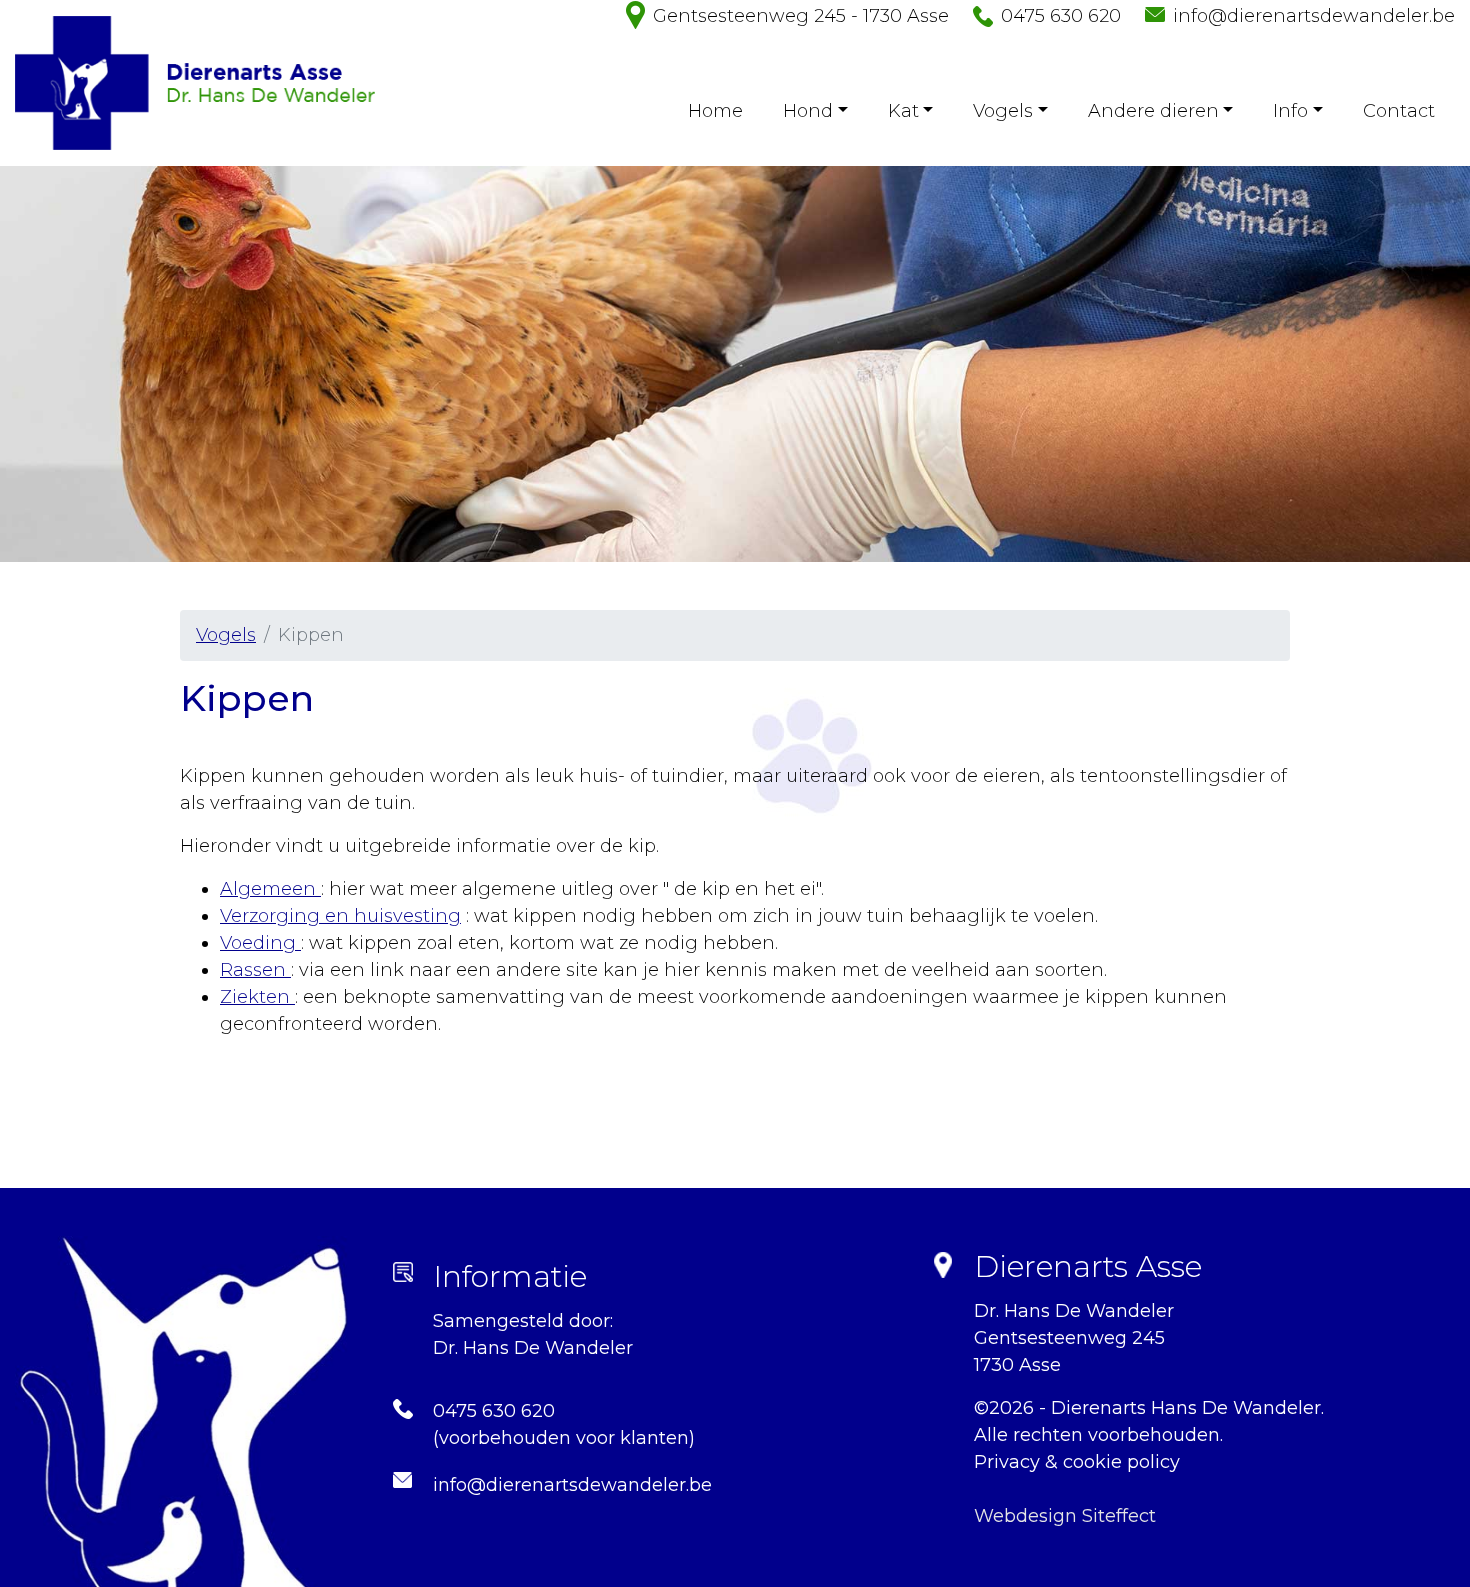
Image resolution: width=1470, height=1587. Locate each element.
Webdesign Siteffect (1065, 1516)
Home (715, 111)
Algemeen (270, 889)
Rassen (255, 970)
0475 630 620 (1061, 16)
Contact (1399, 111)
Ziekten (257, 997)
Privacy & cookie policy (1077, 1462)
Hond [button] (808, 111)
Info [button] (1290, 111)
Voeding (260, 943)
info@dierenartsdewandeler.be (1314, 16)
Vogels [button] (1003, 111)
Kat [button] (903, 111)
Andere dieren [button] (1153, 111)
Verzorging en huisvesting (340, 916)
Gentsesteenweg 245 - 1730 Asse (801, 16)
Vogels (226, 635)
